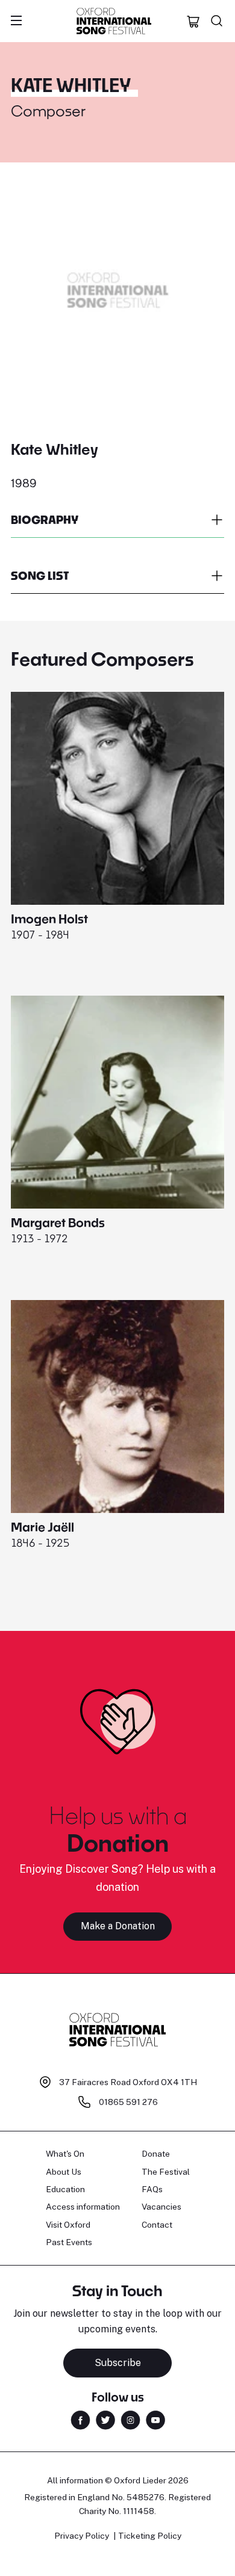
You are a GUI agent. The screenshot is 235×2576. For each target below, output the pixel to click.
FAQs (152, 2189)
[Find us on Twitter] (105, 2419)
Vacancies (161, 2207)
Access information (83, 2207)
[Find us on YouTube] (155, 2419)
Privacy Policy (82, 2536)
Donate (156, 2154)
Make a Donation (118, 1926)
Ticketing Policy (150, 2536)
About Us (64, 2172)
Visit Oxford (68, 2225)
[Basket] (193, 21)
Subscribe (118, 2363)
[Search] (217, 21)
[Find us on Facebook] (80, 2419)
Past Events (69, 2242)
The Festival (166, 2172)
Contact (157, 2225)
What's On (65, 2154)
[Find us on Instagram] (130, 2419)
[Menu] (16, 21)
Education (65, 2189)
